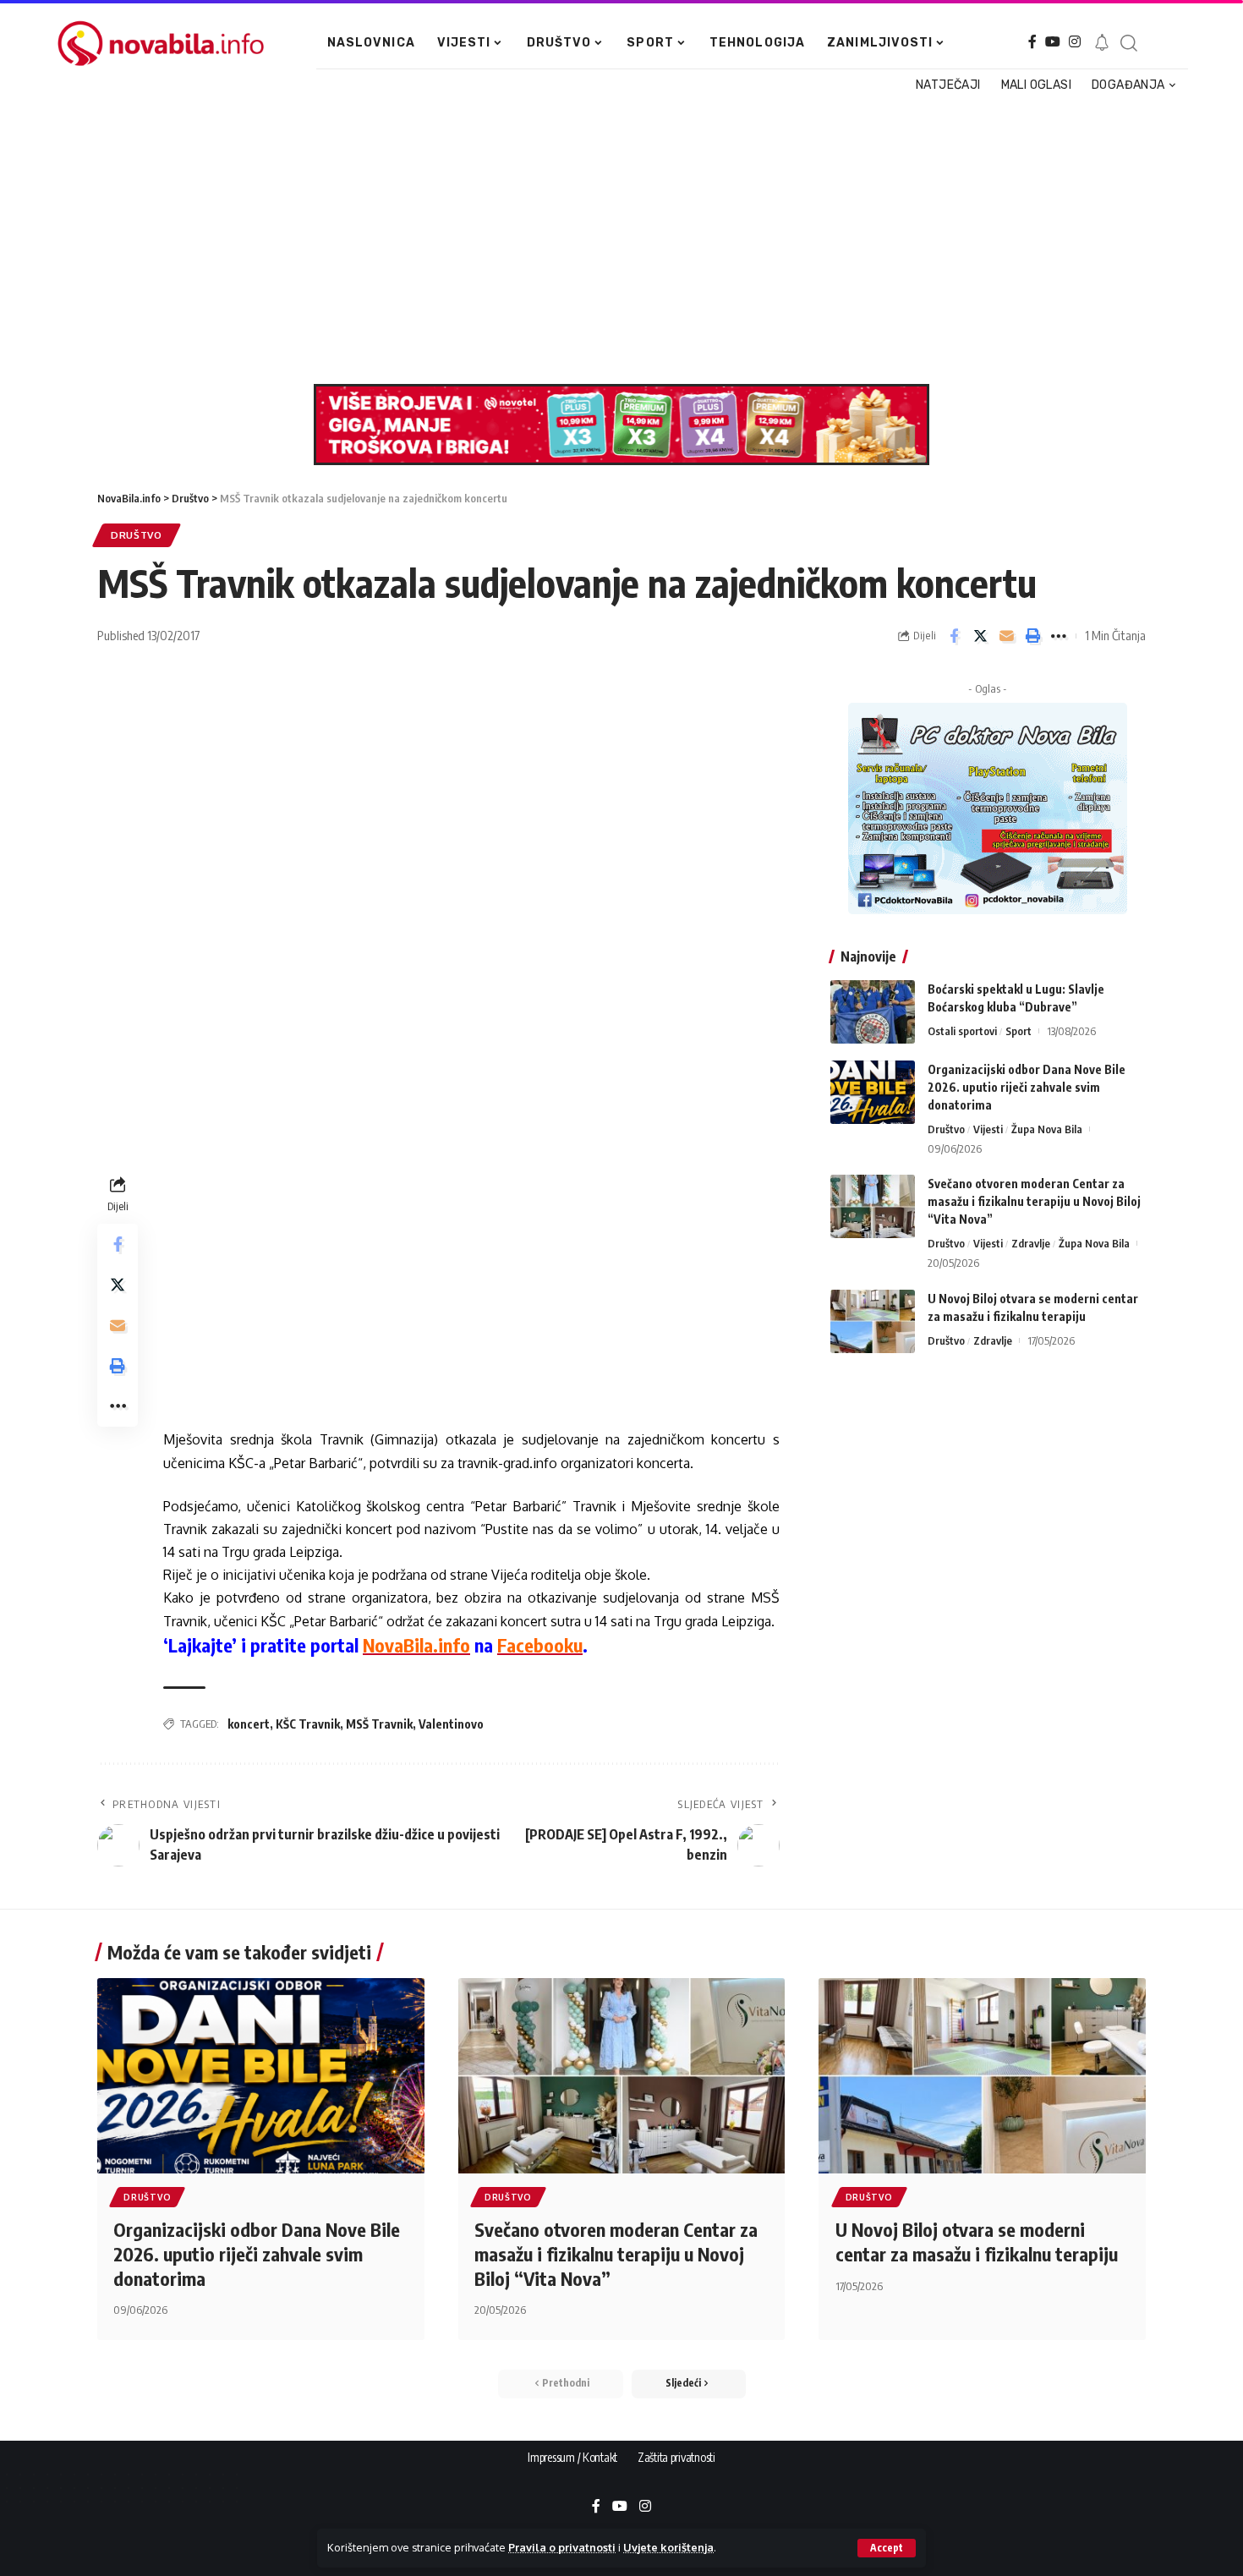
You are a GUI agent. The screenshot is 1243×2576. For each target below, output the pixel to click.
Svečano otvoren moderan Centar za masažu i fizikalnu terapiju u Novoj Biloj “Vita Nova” (1034, 1201)
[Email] (1006, 636)
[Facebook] (1032, 42)
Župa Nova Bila (1047, 1129)
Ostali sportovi (962, 1031)
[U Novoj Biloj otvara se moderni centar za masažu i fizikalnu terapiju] (873, 1321)
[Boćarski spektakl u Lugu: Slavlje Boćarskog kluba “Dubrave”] (873, 1012)
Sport (1018, 1031)
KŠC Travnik (308, 1724)
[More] (1059, 636)
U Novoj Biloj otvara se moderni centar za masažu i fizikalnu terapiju (977, 2242)
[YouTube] (1053, 42)
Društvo (137, 535)
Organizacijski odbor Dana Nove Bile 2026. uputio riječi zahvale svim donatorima (1027, 1087)
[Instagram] (1075, 42)
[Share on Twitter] (980, 636)
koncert (249, 1724)
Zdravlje (1031, 1243)
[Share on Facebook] (954, 636)
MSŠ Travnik (379, 1724)
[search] (1128, 43)
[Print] (1032, 636)
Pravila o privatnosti (562, 2547)
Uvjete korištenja (668, 2547)
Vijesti (988, 1129)
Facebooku (540, 1645)
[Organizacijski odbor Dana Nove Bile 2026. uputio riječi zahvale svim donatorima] (873, 1092)
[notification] (1102, 43)
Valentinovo (451, 1724)
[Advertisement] (615, 240)
